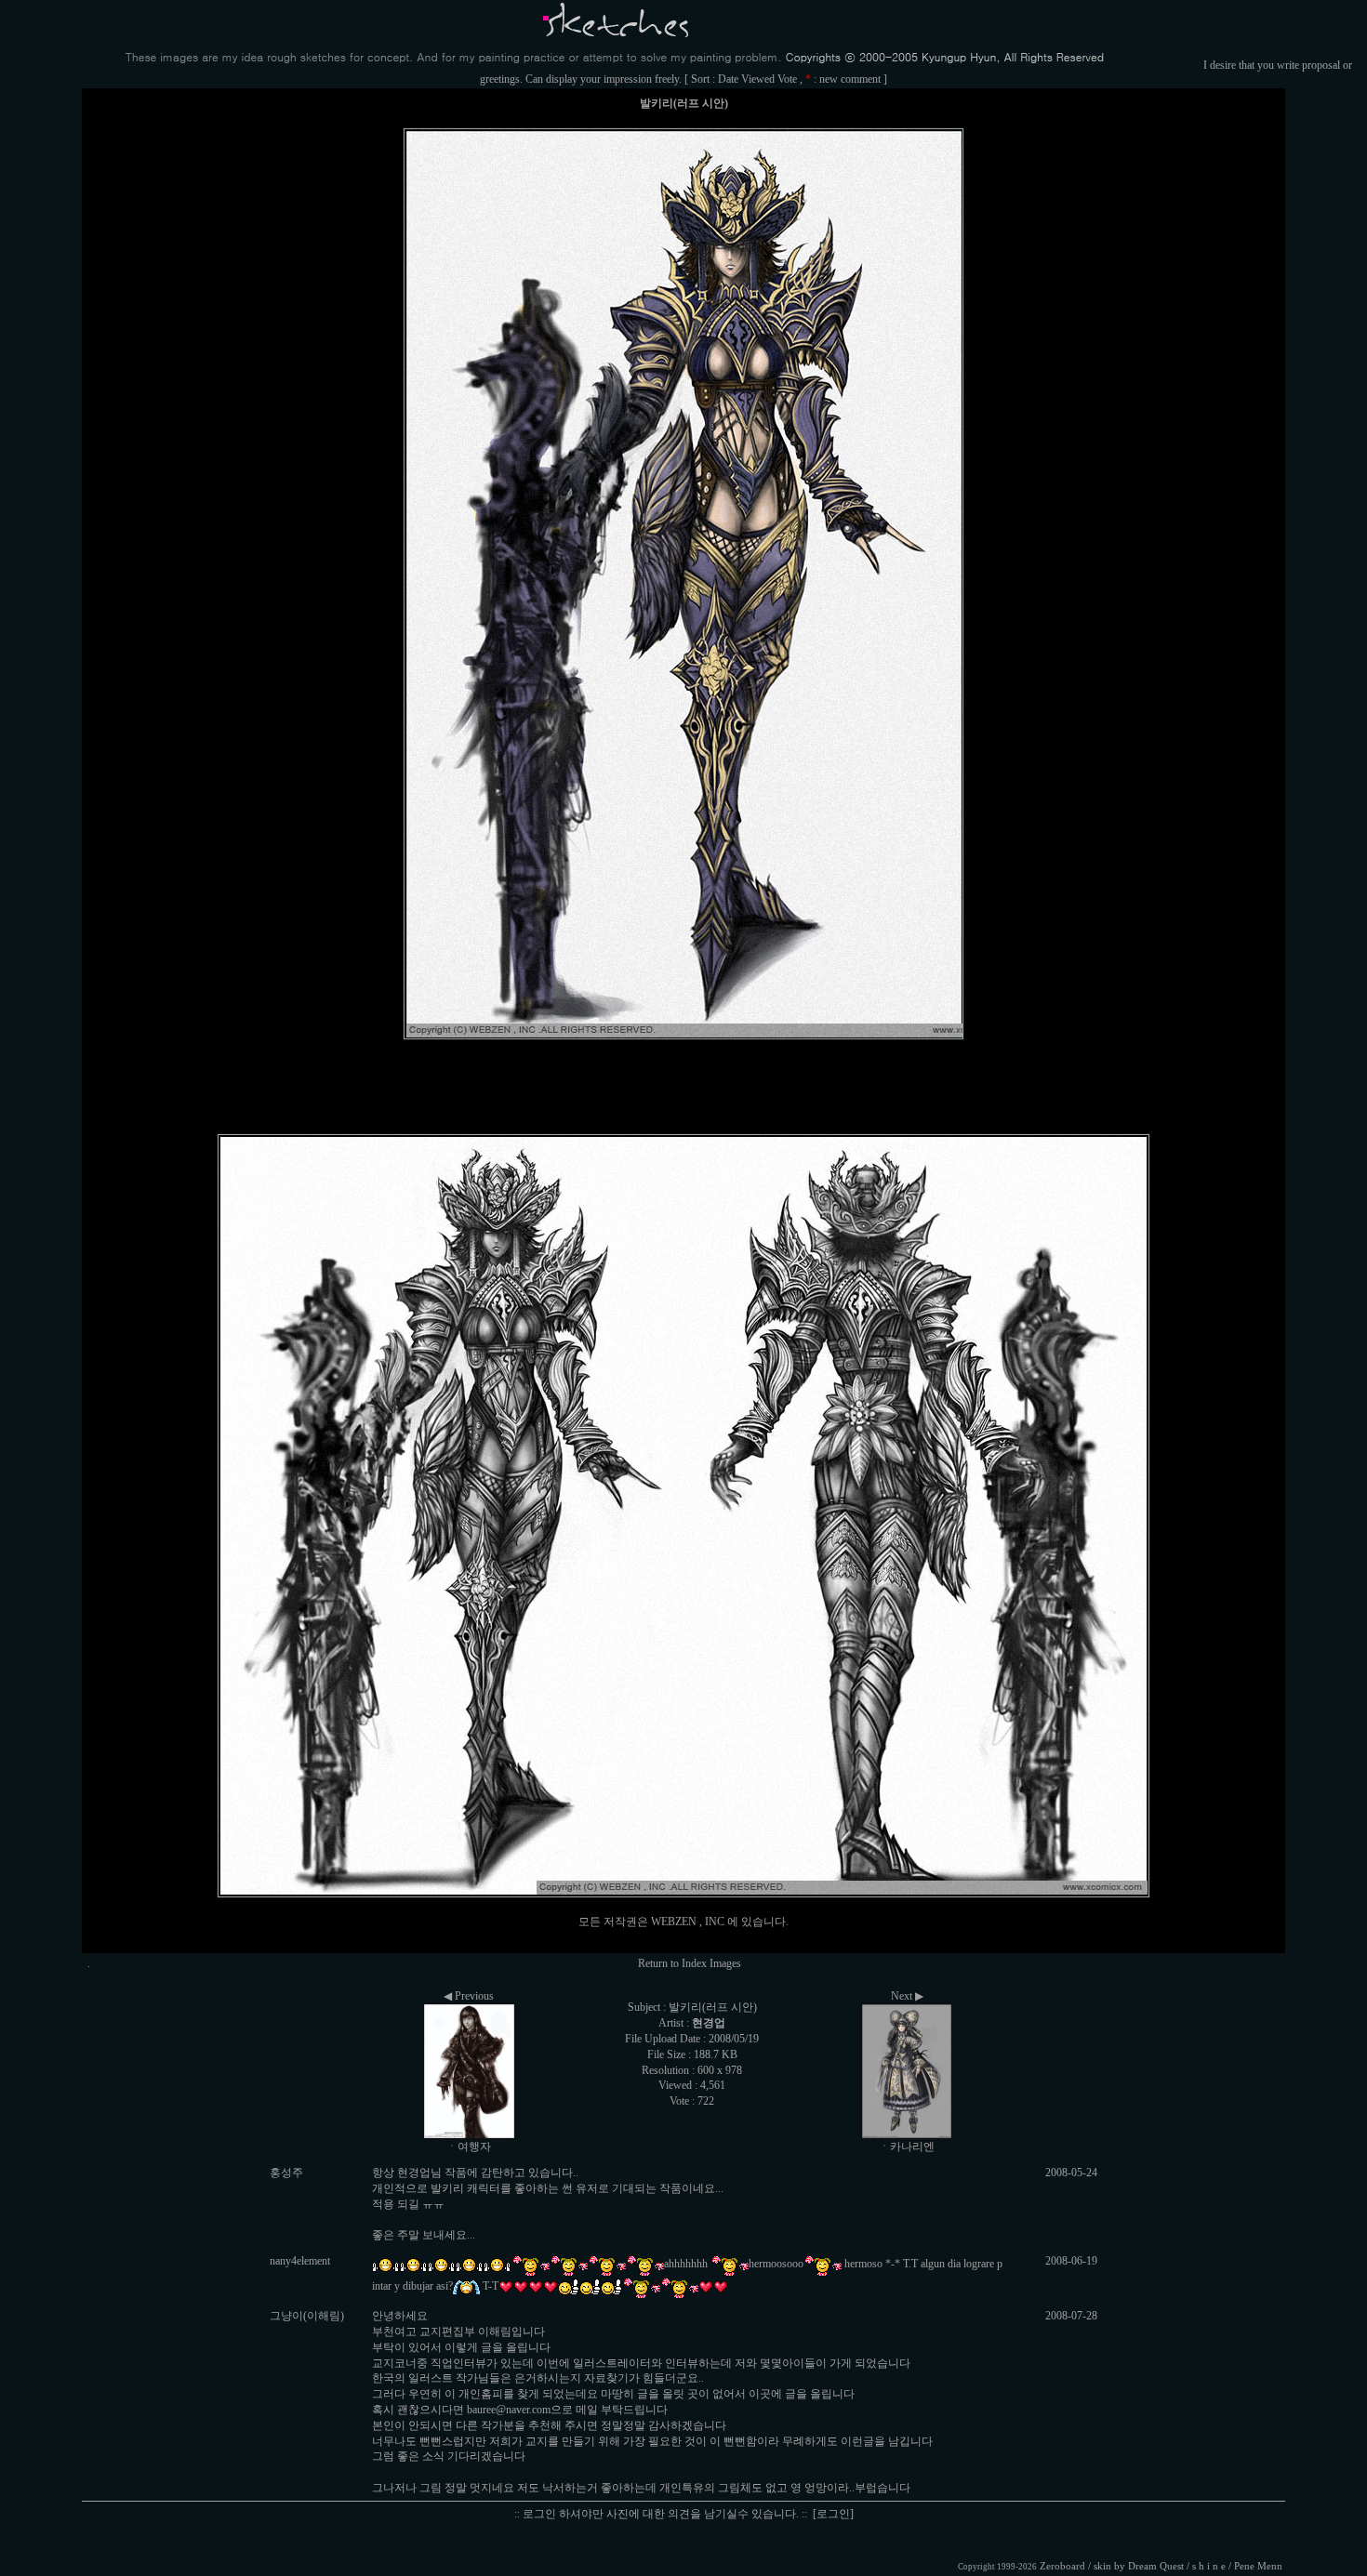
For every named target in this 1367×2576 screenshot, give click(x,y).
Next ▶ (907, 1996)
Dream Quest (1156, 2566)
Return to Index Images (690, 1963)
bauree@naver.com (509, 2410)
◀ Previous (469, 1996)
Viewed (758, 79)
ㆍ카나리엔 (907, 2147)
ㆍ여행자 (469, 2147)
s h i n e (1209, 2566)
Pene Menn (1258, 2566)
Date (728, 79)
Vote (787, 79)
